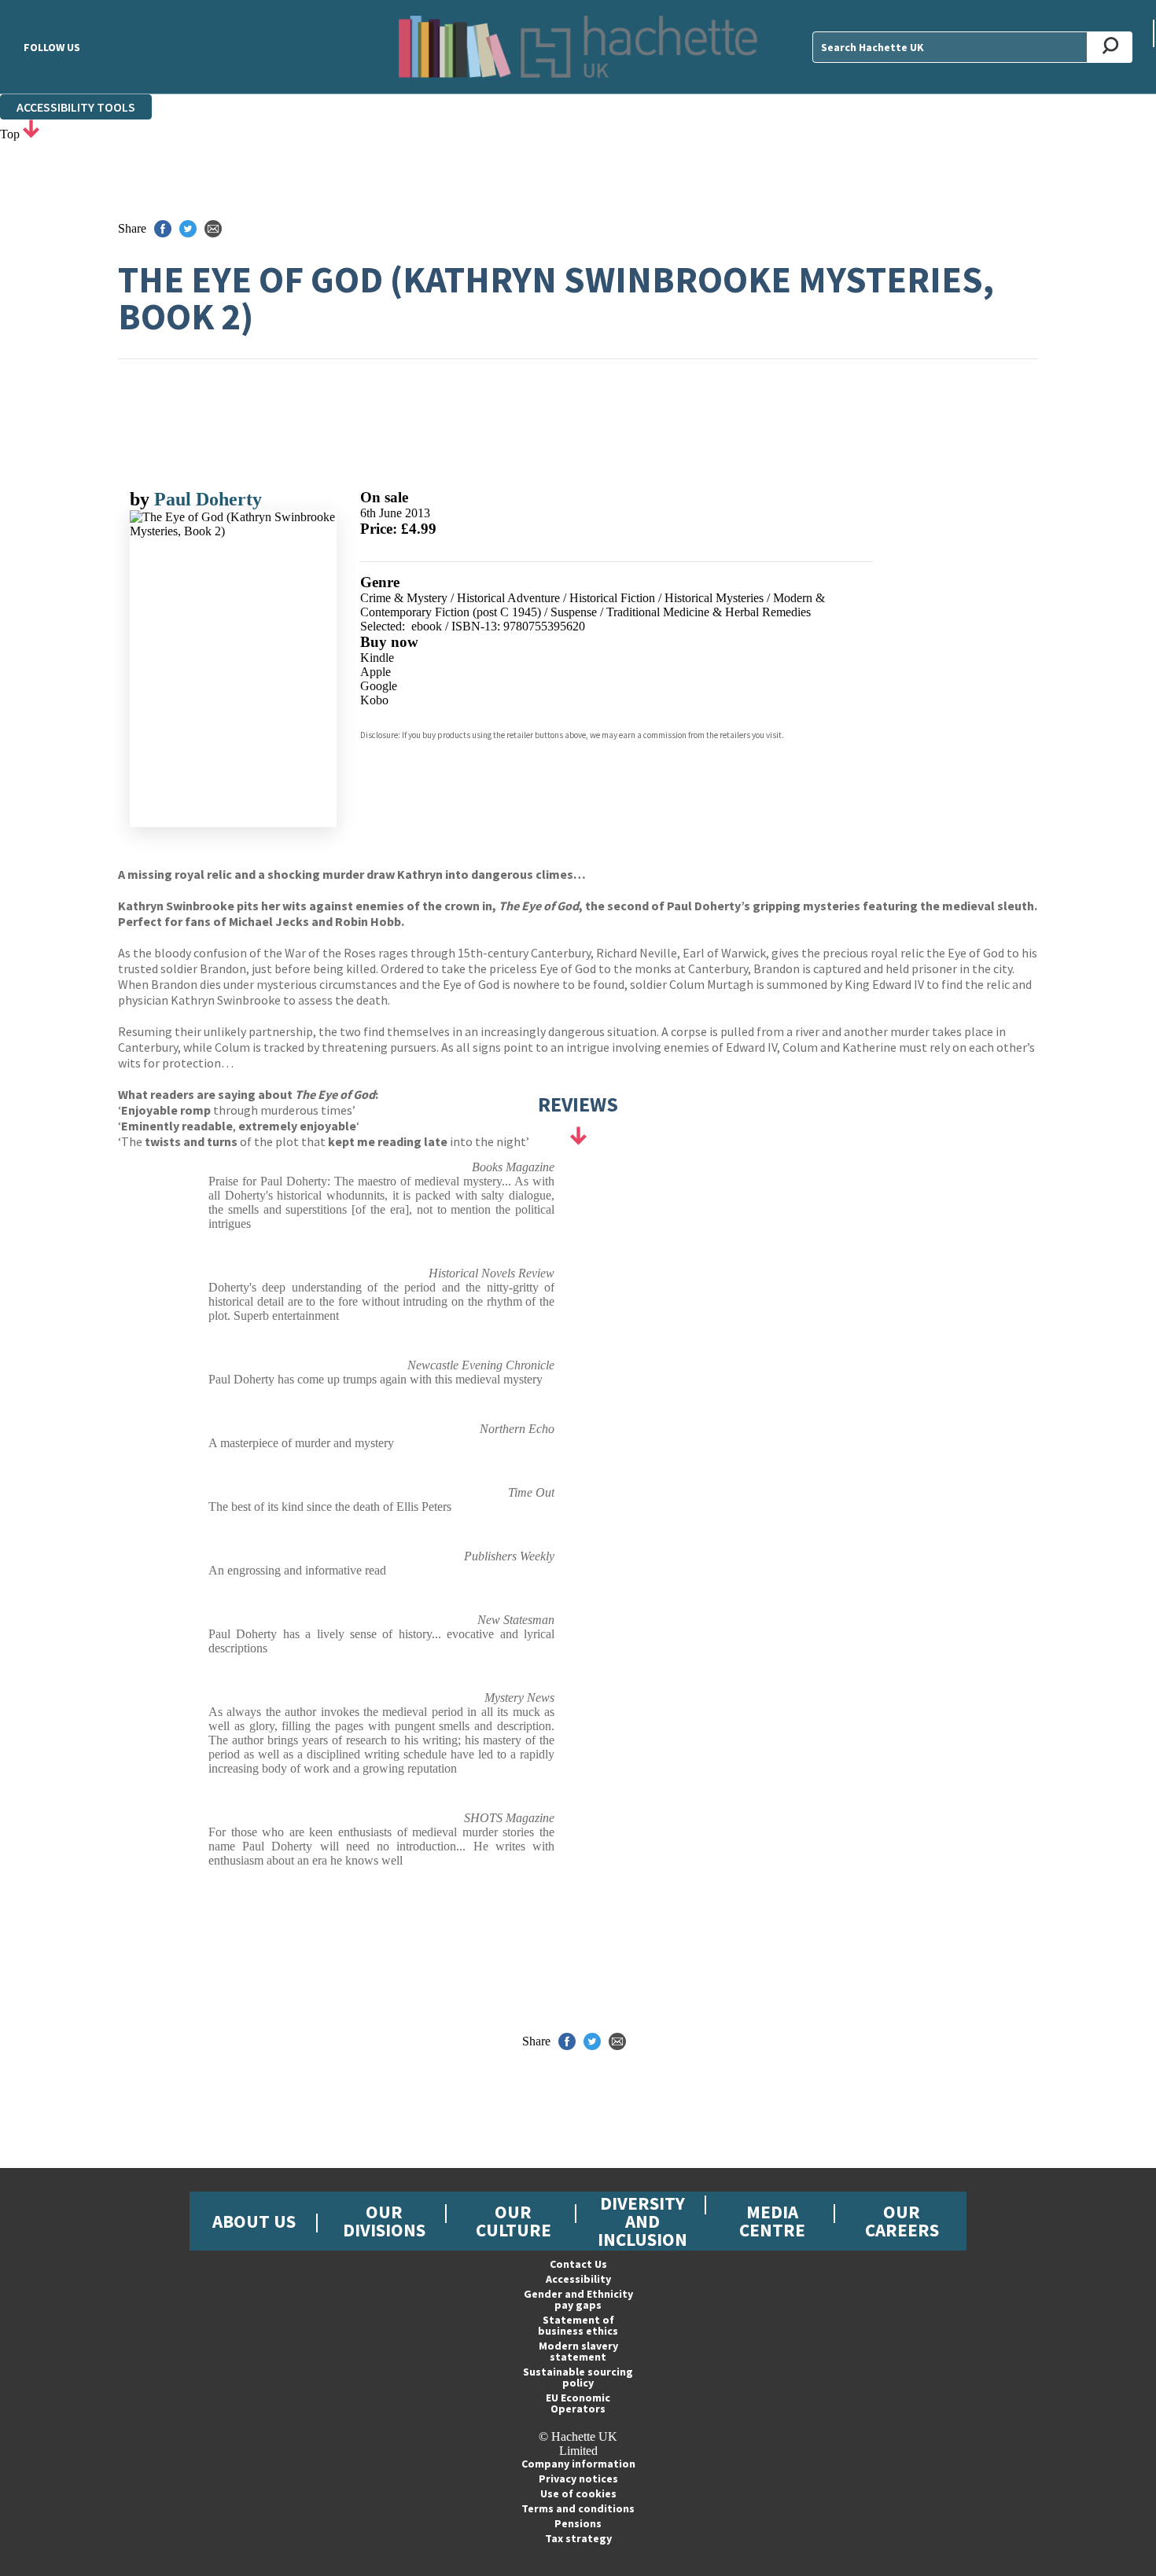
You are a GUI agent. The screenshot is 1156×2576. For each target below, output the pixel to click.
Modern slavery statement (578, 2351)
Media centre (772, 2221)
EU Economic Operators (578, 2403)
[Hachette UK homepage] (578, 47)
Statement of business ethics (578, 2325)
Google (379, 686)
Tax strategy (578, 2538)
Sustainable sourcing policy (578, 2377)
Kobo (374, 700)
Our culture (514, 2221)
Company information (578, 2464)
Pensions (578, 2523)
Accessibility (578, 2279)
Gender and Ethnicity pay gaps (578, 2299)
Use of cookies (578, 2493)
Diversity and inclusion (642, 2221)
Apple (376, 672)
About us (254, 2221)
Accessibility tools (76, 107)
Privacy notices (578, 2479)
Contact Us (578, 2264)
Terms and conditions (578, 2508)
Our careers (902, 2221)
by (142, 499)
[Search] (1110, 47)
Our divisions (384, 2221)
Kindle (377, 658)
